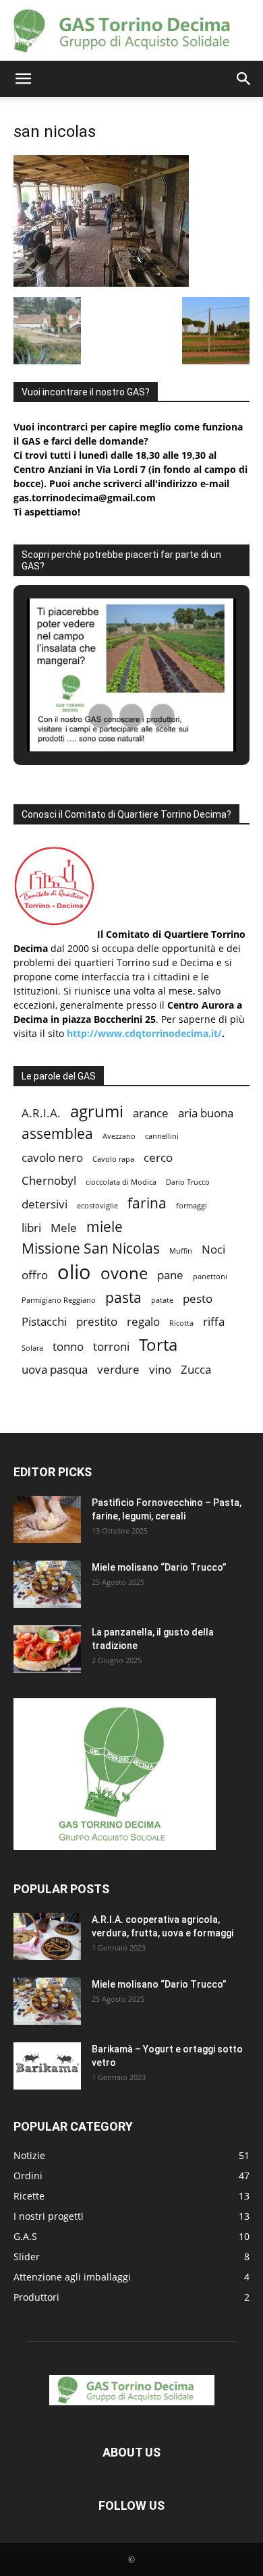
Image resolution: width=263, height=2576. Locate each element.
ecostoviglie (97, 1206)
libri (31, 1228)
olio (74, 1272)
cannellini (162, 1136)
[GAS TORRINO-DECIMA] (131, 31)
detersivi (45, 1204)
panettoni (210, 1277)
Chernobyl (49, 1180)
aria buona (206, 1113)
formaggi (192, 1206)
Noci (213, 1249)
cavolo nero (52, 1157)
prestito (97, 1321)
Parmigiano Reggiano (59, 1300)
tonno (68, 1346)
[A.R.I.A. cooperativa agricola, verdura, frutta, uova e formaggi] (47, 1936)
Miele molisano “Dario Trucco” (159, 1567)
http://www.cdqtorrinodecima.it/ (144, 1033)
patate (162, 1300)
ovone (124, 1273)
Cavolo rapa (113, 1159)
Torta (158, 1344)
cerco (158, 1157)
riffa (214, 1321)
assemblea (57, 1134)
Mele (64, 1228)
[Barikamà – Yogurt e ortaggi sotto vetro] (47, 2066)
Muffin (181, 1251)
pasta (123, 1298)
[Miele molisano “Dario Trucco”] (47, 1584)
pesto (198, 1298)
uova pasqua (55, 1369)
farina (147, 1203)
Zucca (196, 1369)
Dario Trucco (188, 1182)
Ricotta (181, 1323)
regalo (143, 1321)
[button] (23, 79)
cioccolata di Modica (121, 1182)
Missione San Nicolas (91, 1249)
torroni (111, 1346)
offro (35, 1275)
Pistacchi (44, 1321)
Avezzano (119, 1136)
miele (105, 1227)
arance (151, 1113)
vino (160, 1369)
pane (170, 1275)
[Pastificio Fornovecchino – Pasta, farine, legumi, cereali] (47, 1519)
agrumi (97, 1111)
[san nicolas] (101, 283)
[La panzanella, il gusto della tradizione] (47, 1649)
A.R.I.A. (41, 1113)
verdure (118, 1369)
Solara (32, 1348)
